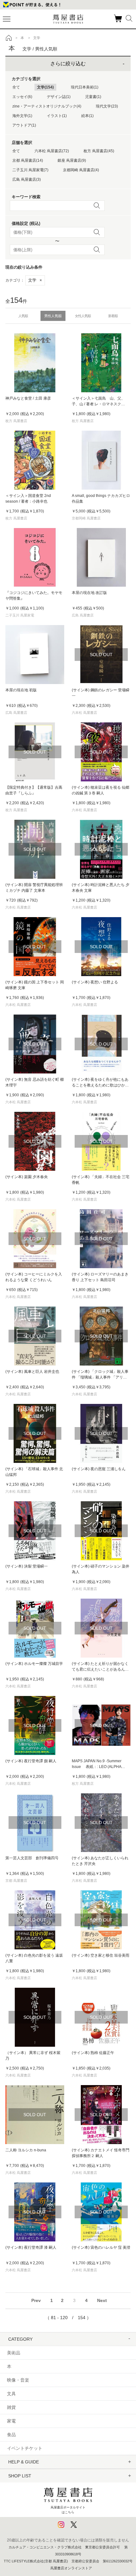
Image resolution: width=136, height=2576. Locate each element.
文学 (35, 280)
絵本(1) (87, 116)
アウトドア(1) (24, 125)
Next (102, 2300)
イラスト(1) (57, 116)
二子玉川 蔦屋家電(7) (30, 170)
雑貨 (11, 2407)
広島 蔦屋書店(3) (27, 179)
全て (16, 87)
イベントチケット (25, 2448)
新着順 (113, 316)
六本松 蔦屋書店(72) (52, 151)
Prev (36, 2300)
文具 (11, 2394)
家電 (11, 2421)
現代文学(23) (107, 106)
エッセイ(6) (22, 97)
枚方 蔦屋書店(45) (99, 151)
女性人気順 (83, 316)
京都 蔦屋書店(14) (28, 160)
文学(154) (45, 87)
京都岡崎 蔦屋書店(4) (81, 170)
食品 (11, 2435)
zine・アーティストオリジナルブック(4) (47, 106)
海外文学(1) (22, 116)
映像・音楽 (18, 2380)
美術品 (14, 2353)
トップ (9, 38)
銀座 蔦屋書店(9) (72, 160)
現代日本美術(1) (85, 87)
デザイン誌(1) (59, 97)
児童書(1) (93, 97)
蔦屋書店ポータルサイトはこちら (68, 2510)
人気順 (23, 316)
